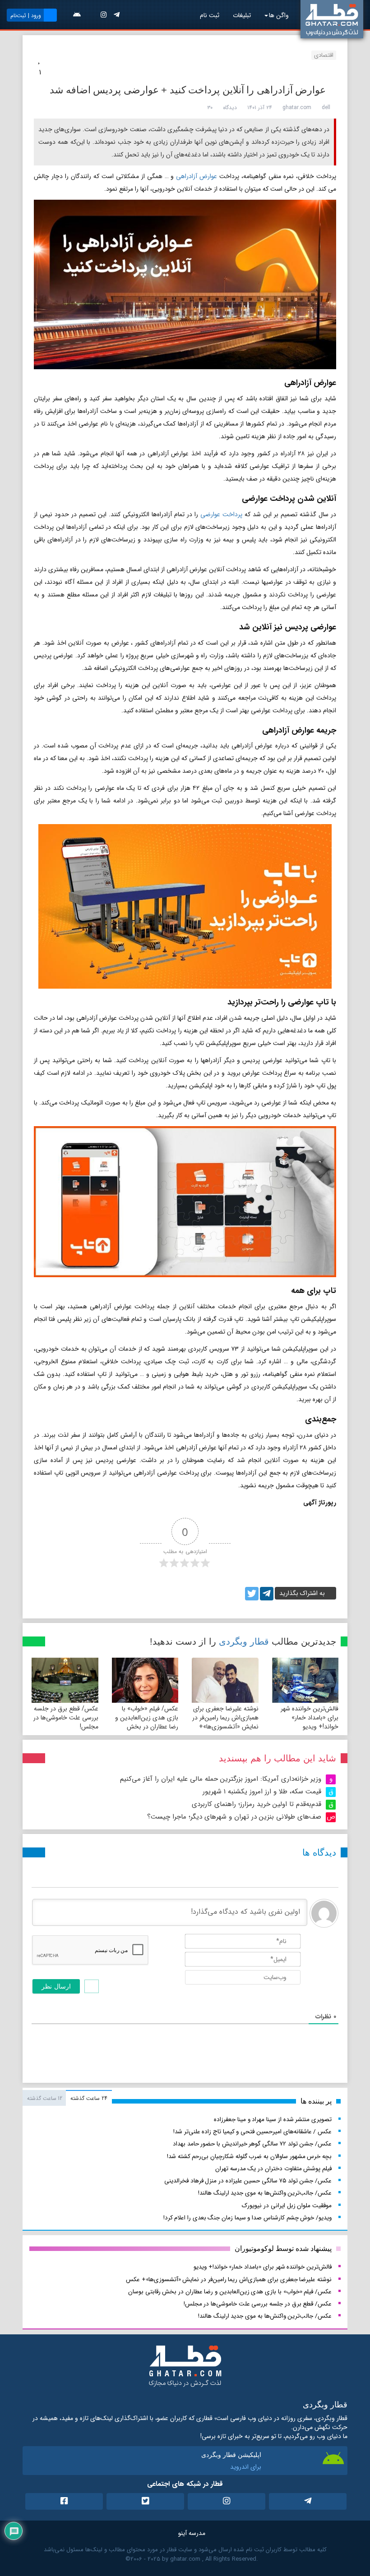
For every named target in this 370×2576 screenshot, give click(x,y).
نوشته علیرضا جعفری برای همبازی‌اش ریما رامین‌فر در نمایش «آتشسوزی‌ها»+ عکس (225, 1722)
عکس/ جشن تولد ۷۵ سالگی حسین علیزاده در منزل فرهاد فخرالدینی (248, 2181)
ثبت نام (210, 15)
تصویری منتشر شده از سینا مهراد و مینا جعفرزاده (273, 2120)
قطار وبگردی (244, 1641)
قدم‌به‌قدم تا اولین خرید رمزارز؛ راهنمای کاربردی (257, 1804)
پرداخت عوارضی (221, 514)
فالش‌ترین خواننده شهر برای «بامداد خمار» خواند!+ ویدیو (310, 1718)
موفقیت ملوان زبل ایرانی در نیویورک (287, 2206)
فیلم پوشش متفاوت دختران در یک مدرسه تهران (273, 2169)
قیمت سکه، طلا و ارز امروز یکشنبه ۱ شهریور (262, 1792)
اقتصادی (324, 55)
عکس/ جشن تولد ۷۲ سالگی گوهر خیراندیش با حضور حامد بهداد (252, 2144)
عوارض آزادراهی (197, 176)
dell (326, 108)
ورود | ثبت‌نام (26, 16)
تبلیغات (242, 15)
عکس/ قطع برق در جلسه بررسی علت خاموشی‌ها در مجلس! (66, 1718)
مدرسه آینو (192, 2533)
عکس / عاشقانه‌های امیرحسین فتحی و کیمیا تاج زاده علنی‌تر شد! (252, 2132)
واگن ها (279, 15)
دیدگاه (230, 108)
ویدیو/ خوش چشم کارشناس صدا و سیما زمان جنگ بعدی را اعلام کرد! (247, 2218)
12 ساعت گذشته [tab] (45, 2098)
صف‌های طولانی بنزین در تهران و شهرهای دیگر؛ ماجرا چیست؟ (234, 1817)
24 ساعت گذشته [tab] (89, 2098)
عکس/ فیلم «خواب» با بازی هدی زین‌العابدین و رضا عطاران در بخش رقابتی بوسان (147, 1722)
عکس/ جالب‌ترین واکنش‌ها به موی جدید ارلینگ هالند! (265, 2193)
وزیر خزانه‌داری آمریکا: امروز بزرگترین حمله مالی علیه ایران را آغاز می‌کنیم (221, 1779)
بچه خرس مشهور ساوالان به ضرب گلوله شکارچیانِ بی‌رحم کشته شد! (249, 2157)
